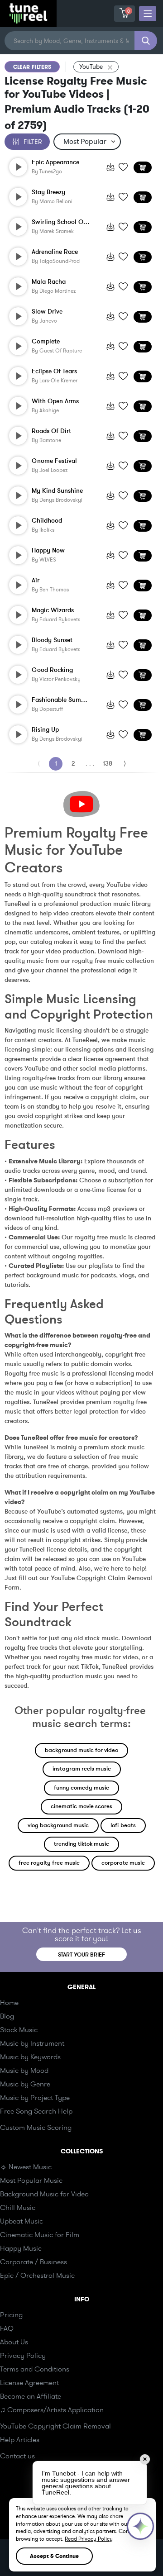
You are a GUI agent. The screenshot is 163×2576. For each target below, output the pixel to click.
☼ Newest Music (26, 2167)
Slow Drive (47, 312)
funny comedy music (81, 1788)
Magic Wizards (53, 610)
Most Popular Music (31, 2181)
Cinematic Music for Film (40, 2235)
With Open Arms (55, 401)
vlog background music (58, 1825)
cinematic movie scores (81, 1806)
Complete (46, 342)
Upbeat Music (22, 2221)
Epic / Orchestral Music (37, 2276)
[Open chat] (140, 2526)
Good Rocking (52, 670)
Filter (33, 142)
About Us (14, 2342)
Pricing (11, 2315)
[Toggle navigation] (148, 14)
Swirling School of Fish (62, 222)
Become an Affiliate (31, 2396)
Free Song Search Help (36, 2111)
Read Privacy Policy (89, 2539)
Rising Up (45, 730)
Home (9, 2003)
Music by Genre (25, 2084)
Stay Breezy (48, 192)
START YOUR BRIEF (81, 1955)
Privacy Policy (23, 2356)
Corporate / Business (34, 2262)
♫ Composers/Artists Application (52, 2410)
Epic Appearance (55, 162)
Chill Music (18, 2208)
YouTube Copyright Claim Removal (55, 2426)
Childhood (47, 521)
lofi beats (123, 1825)
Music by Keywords (30, 2057)
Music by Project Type (35, 2098)
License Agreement (29, 2383)
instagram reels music (82, 1769)
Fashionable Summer (62, 700)
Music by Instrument (32, 2043)
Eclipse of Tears (54, 371)
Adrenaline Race (55, 252)
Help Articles (20, 2440)
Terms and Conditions (35, 2369)
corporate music (123, 1863)
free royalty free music (49, 1863)
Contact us (17, 2456)
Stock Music (19, 2030)
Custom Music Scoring (36, 2128)
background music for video (81, 1750)
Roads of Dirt (51, 431)
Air (36, 581)
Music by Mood (24, 2071)
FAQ (7, 2328)
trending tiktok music (81, 1844)
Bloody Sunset (52, 640)
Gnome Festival (54, 461)
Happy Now (48, 551)
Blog (7, 2016)
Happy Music (21, 2248)
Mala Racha (49, 282)
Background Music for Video (44, 2194)
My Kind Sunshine (57, 491)
